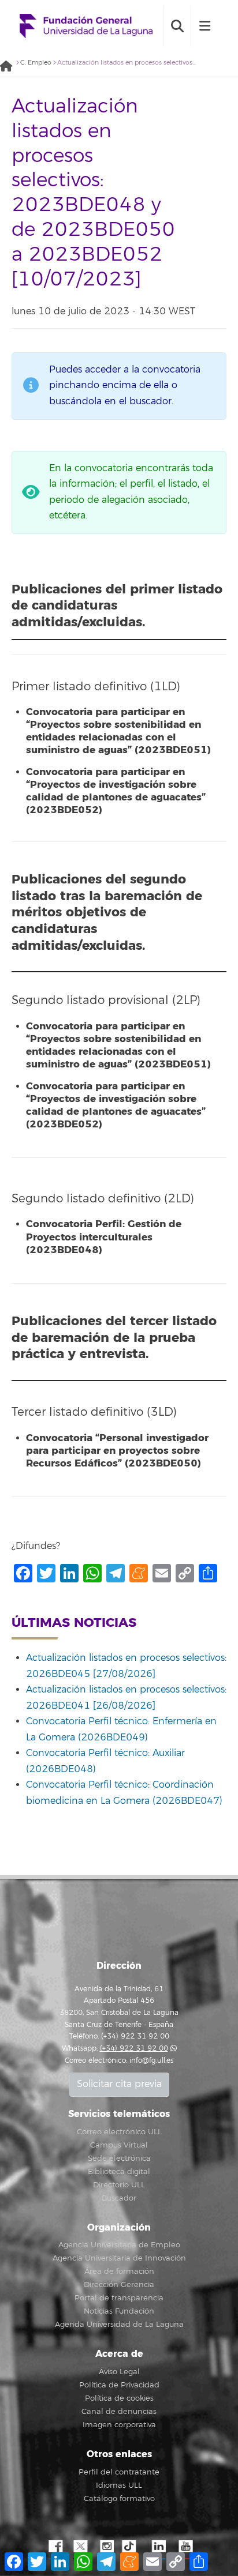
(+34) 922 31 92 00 (134, 2049)
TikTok (132, 2547)
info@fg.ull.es (151, 2061)
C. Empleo (36, 63)
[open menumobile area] (204, 26)
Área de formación (119, 2272)
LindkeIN (158, 2547)
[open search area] (177, 26)
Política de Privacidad (119, 2385)
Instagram (106, 2547)
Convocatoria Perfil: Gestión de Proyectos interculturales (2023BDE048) (104, 1237)
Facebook (54, 2547)
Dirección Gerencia (119, 2285)
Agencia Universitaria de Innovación (119, 2258)
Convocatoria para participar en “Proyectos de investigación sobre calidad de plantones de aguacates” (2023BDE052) (116, 791)
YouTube (184, 2547)
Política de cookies (119, 2398)
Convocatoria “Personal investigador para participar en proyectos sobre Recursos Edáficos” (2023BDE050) (117, 1451)
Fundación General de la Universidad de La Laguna (86, 26)
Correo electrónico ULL (119, 2132)
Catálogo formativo (119, 2499)
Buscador (119, 2198)
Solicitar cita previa (119, 2084)
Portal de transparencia (119, 2298)
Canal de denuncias (119, 2412)
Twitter (80, 2547)
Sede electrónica (119, 2158)
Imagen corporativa (119, 2425)
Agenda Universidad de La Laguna (119, 2325)
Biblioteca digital (119, 2172)
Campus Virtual (119, 2145)
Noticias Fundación (119, 2311)
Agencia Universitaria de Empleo (119, 2245)
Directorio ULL (119, 2185)
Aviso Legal (119, 2372)
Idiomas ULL (119, 2485)
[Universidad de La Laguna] (9, 67)
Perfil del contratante (119, 2472)
